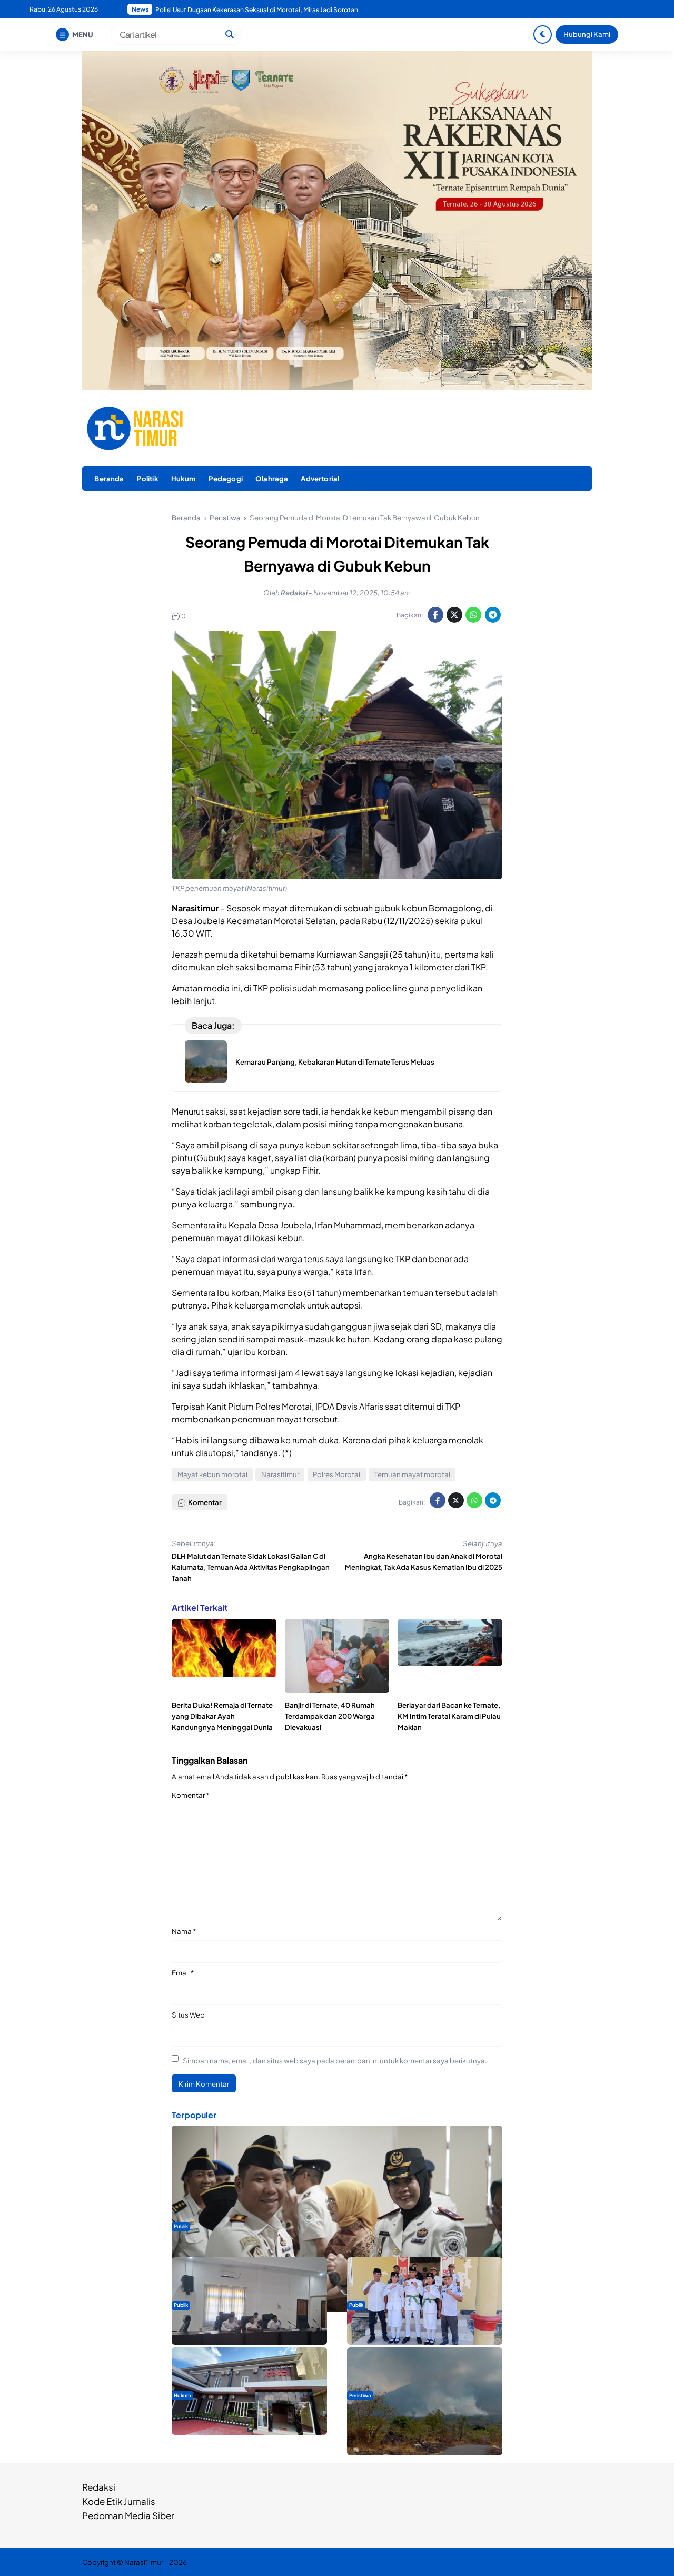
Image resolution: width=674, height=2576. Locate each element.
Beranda (109, 479)
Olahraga (272, 479)
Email (183, 1973)
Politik (148, 479)
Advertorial (320, 479)
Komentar (190, 1795)
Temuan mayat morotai (412, 1474)
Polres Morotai (336, 1474)
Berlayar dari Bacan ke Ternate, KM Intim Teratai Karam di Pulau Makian (449, 1716)
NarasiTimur (144, 2562)
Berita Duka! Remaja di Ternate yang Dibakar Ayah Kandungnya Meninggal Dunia (222, 1716)
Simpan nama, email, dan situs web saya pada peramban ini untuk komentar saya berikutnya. (335, 2061)
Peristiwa (360, 2395)
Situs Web (188, 2015)
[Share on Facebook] (435, 615)
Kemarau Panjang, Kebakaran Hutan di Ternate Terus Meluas (335, 1062)
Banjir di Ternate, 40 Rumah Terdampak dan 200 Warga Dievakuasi (330, 1716)
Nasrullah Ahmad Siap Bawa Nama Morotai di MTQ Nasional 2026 (252, 10)
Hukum (184, 479)
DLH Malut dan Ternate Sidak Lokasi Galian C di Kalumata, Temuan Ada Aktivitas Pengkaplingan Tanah (251, 1567)
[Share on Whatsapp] (473, 615)
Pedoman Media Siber (128, 2515)
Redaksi (99, 2487)
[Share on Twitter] (454, 615)
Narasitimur (280, 1474)
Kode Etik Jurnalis (119, 2501)
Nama (184, 1931)
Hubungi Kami (587, 34)
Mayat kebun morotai (212, 1474)
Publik (181, 2226)
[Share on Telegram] (493, 615)
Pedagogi (226, 479)
